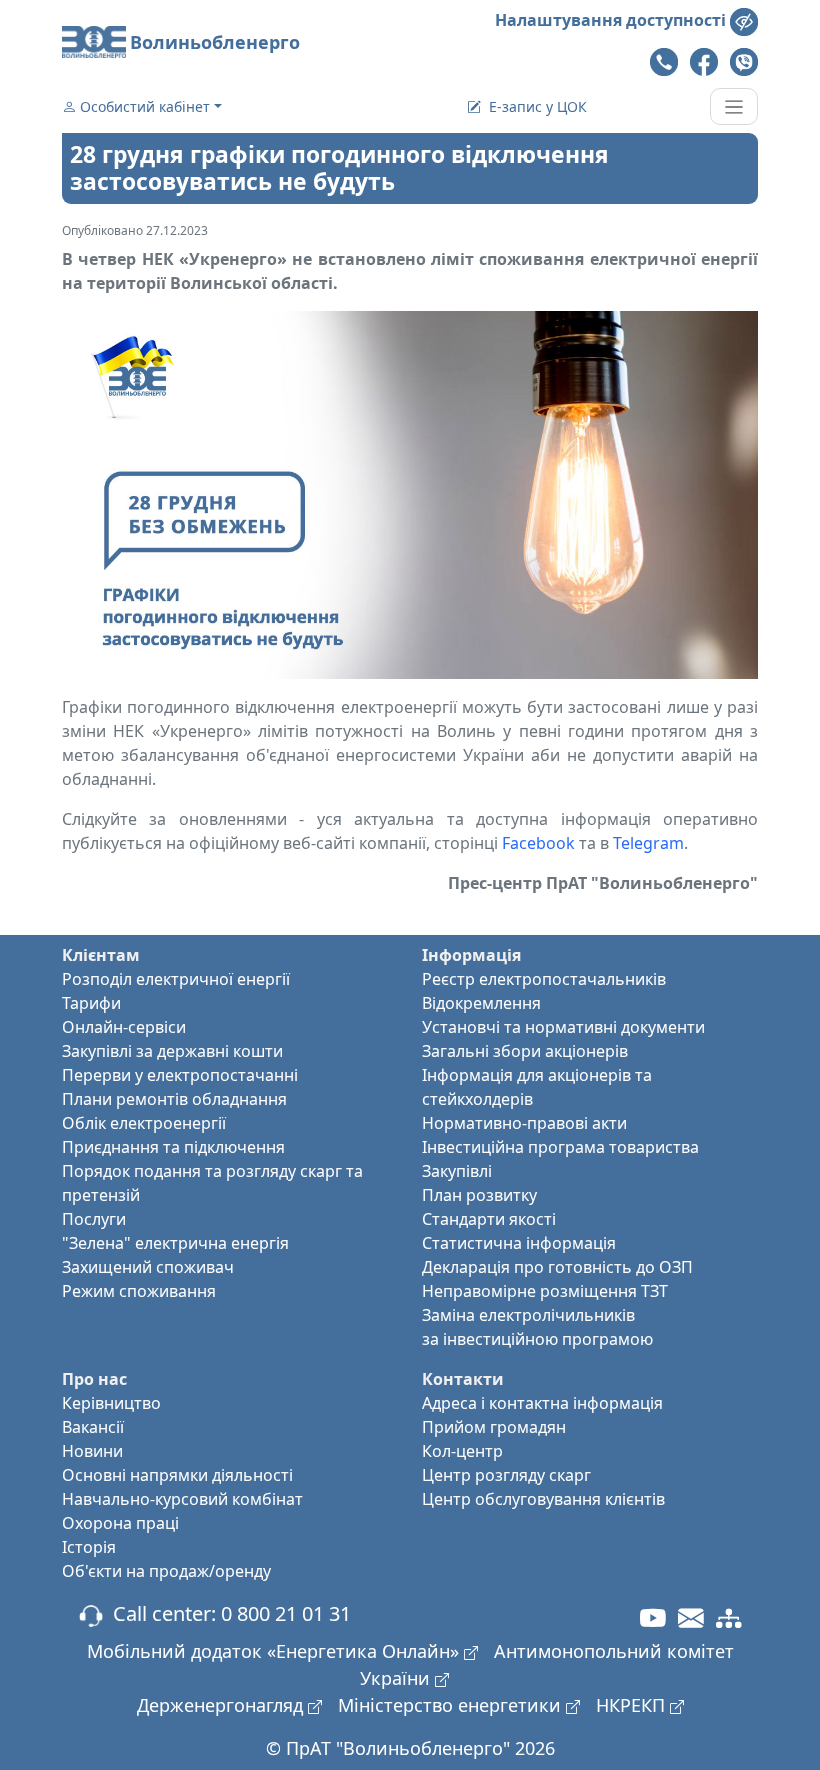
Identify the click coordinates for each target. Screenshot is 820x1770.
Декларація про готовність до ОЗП (557, 1267)
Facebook (538, 843)
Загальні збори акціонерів (525, 1051)
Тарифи (91, 1003)
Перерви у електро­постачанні (180, 1075)
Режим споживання (139, 1291)
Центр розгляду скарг (506, 1475)
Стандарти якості (489, 1219)
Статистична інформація (519, 1243)
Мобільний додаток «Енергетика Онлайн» (275, 1651)
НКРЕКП (633, 1705)
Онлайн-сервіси (124, 1027)
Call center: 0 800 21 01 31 (227, 1613)
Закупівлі (457, 1171)
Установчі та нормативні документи (563, 1027)
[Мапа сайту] (729, 1617)
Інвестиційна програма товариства (560, 1147)
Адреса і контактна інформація (542, 1403)
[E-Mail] (691, 1617)
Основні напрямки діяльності (177, 1475)
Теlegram (648, 843)
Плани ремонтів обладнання (174, 1099)
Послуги (94, 1219)
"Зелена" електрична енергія (175, 1243)
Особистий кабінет (145, 106)
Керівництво (111, 1403)
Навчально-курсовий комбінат (182, 1499)
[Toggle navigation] (734, 106)
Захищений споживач (148, 1267)
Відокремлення (481, 1003)
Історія (89, 1547)
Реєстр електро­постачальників (544, 979)
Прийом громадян (494, 1427)
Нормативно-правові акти (524, 1123)
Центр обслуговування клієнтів (543, 1499)
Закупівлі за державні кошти (172, 1051)
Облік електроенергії (144, 1123)
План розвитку (479, 1195)
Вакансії (93, 1427)
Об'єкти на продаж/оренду (166, 1571)
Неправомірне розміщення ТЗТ (545, 1291)
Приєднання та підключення (173, 1147)
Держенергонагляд (222, 1705)
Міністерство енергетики (452, 1705)
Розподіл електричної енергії (176, 979)
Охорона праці (120, 1523)
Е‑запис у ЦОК (538, 106)
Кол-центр (462, 1451)
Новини (92, 1451)
